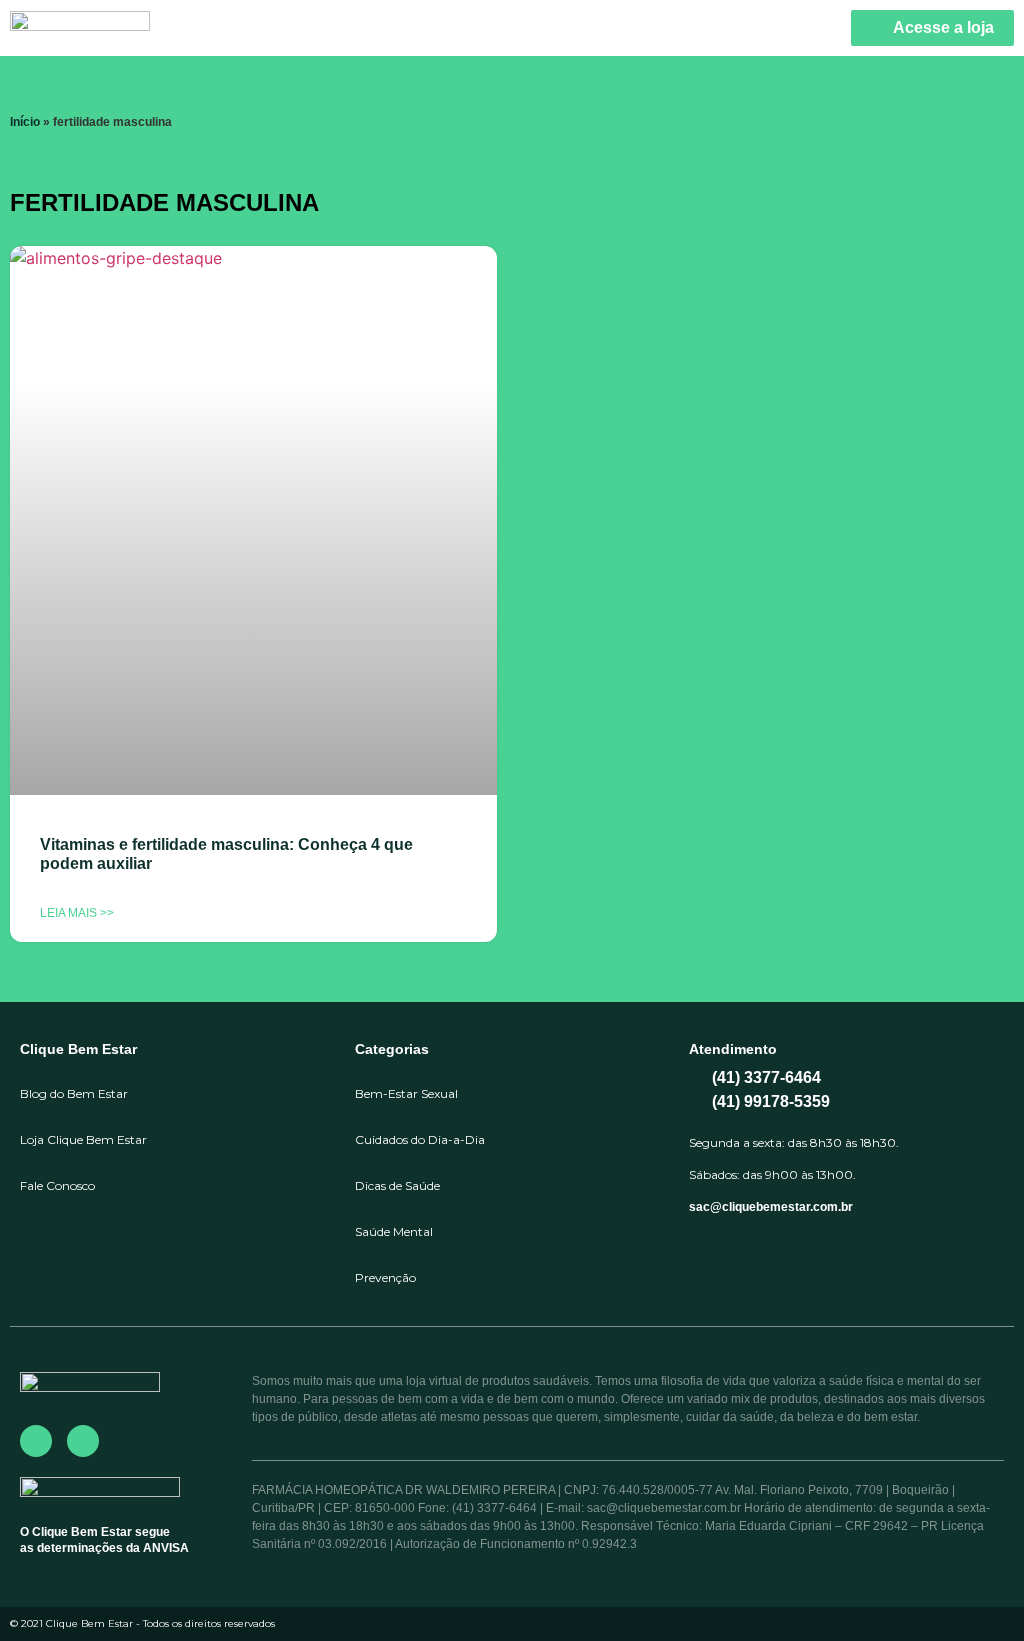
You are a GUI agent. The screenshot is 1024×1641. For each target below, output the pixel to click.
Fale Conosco (57, 1185)
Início (25, 122)
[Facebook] (36, 1441)
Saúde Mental (394, 1231)
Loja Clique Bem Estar (83, 1139)
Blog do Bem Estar (74, 1093)
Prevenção (385, 1277)
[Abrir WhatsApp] (974, 1590)
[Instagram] (83, 1441)
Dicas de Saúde (397, 1185)
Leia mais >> (77, 913)
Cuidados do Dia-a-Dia (420, 1139)
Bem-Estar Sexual (406, 1093)
